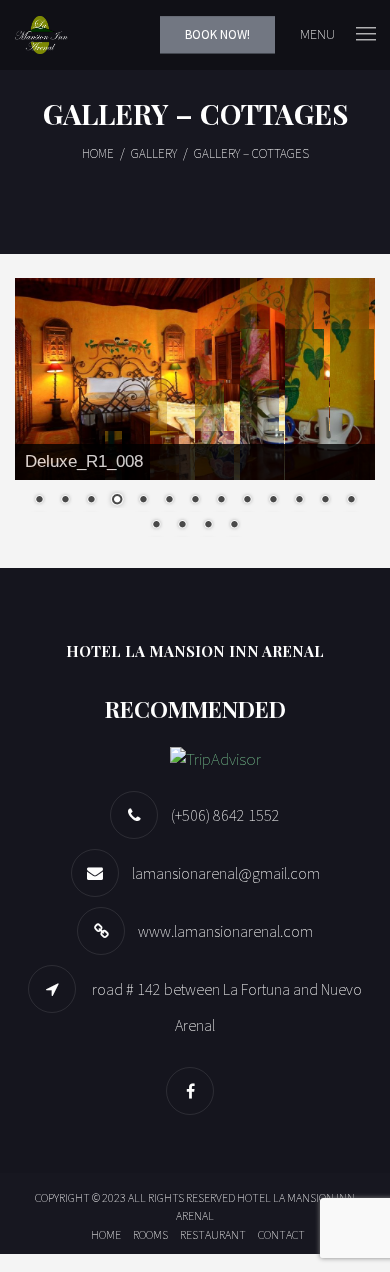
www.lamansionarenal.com (225, 931)
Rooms (150, 1234)
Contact (281, 1234)
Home (106, 1234)
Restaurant (213, 1234)
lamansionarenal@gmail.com (226, 873)
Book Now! (217, 34)
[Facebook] (195, 1091)
